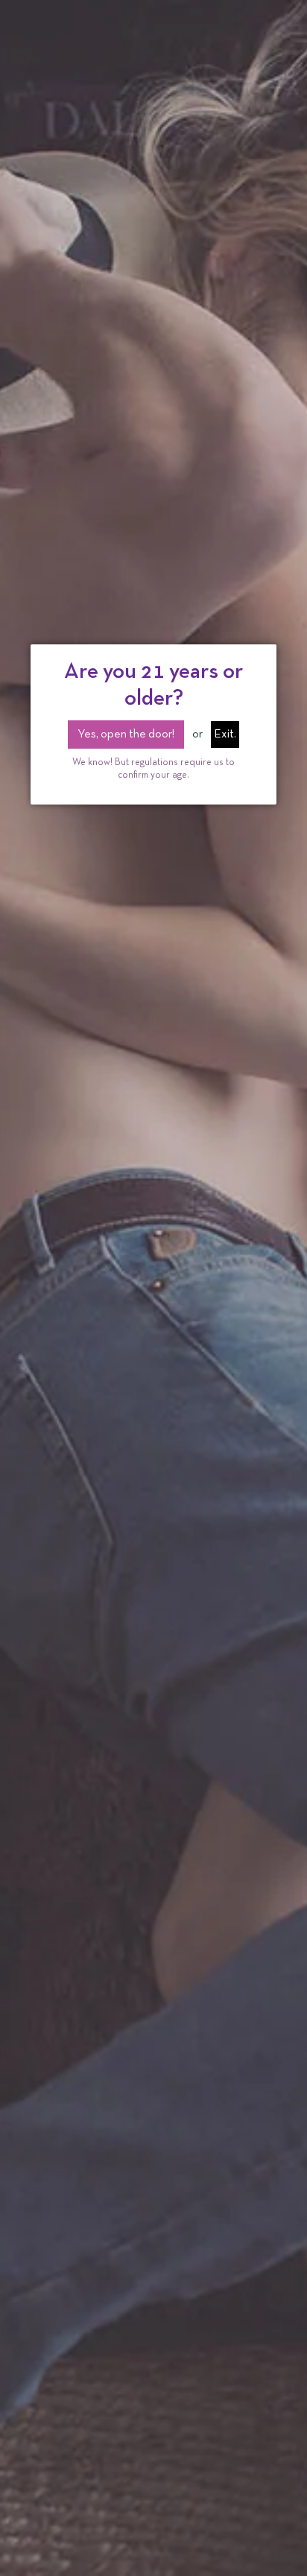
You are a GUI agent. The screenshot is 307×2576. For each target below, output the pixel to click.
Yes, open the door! (126, 735)
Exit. (225, 735)
